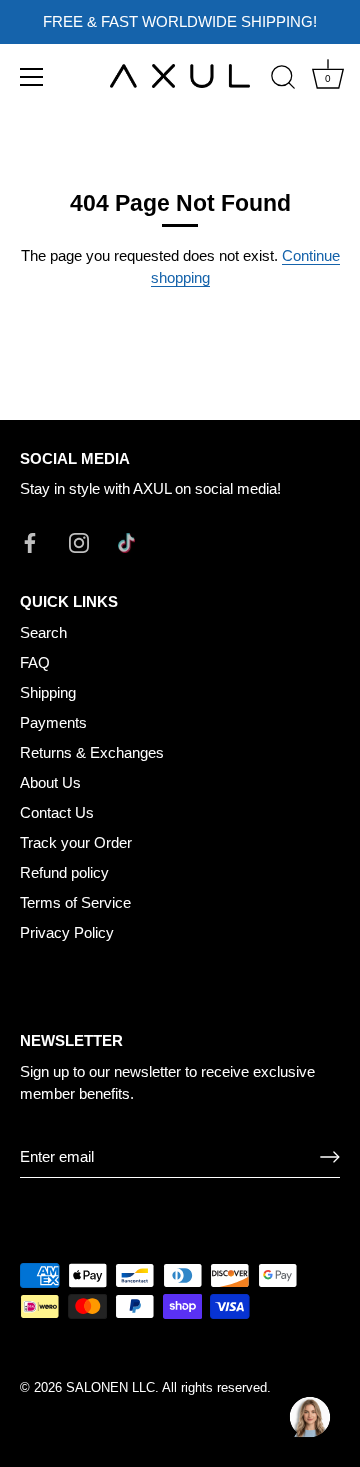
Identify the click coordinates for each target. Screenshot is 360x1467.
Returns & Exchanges (92, 752)
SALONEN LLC (110, 1387)
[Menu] (32, 77)
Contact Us (57, 812)
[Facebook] (30, 541)
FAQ (35, 662)
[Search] (283, 80)
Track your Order (76, 842)
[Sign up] (330, 1157)
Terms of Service (75, 902)
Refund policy (64, 872)
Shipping (48, 692)
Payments (53, 722)
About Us (50, 782)
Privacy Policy (67, 932)
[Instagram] (79, 541)
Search (43, 632)
